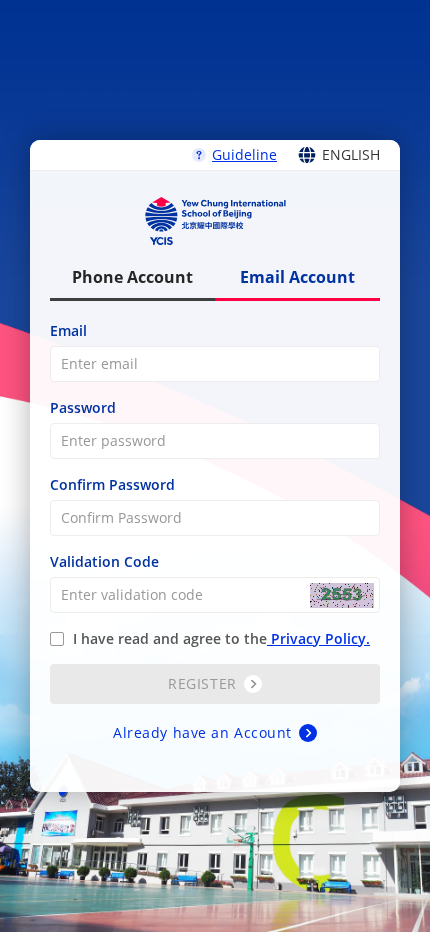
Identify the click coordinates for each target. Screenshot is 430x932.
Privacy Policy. (318, 638)
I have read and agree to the (219, 638)
